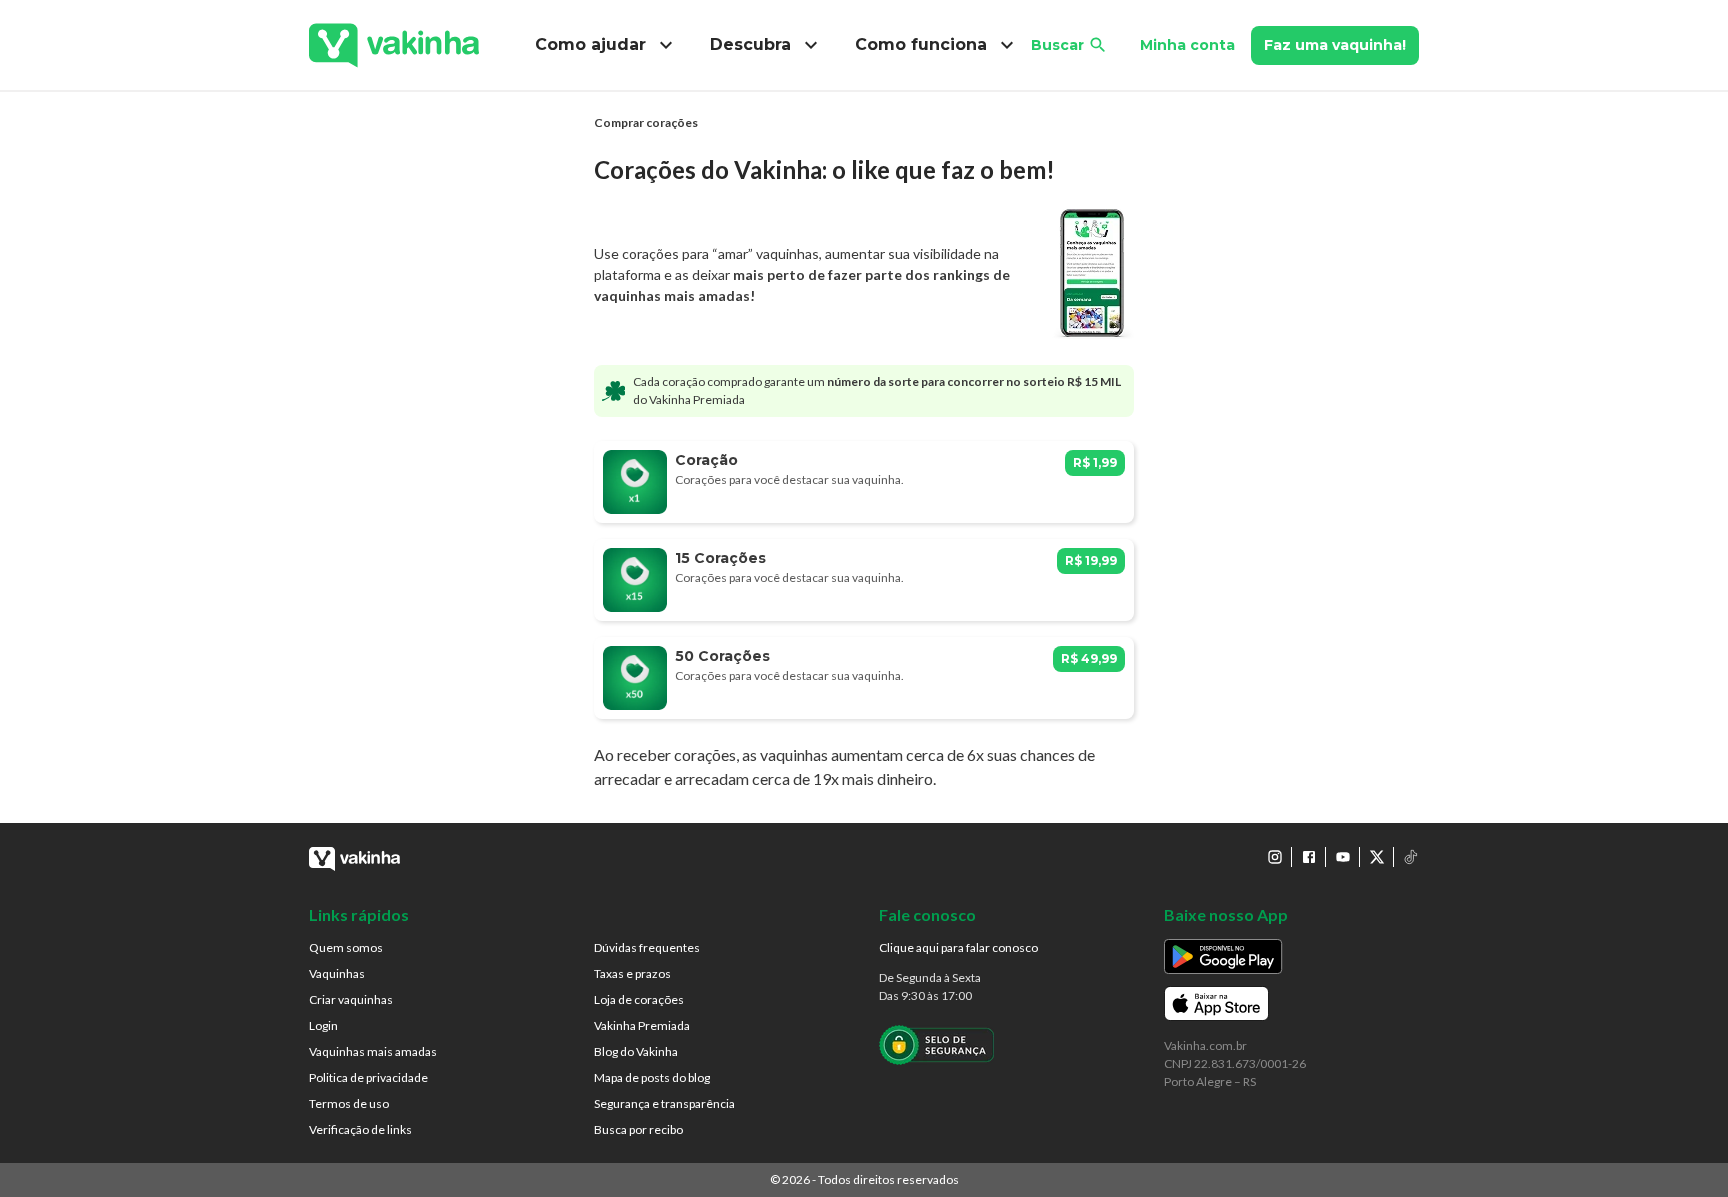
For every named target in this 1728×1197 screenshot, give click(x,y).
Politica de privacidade (368, 1077)
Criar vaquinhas (351, 999)
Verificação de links (360, 1129)
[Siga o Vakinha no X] (1377, 857)
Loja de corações (639, 999)
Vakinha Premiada (642, 1025)
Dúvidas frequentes (647, 947)
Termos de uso (349, 1103)
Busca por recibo (638, 1129)
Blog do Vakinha (636, 1051)
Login (323, 1025)
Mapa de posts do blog (652, 1077)
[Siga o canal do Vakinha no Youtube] (1343, 857)
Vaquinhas (337, 973)
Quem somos (346, 947)
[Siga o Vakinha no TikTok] (1411, 857)
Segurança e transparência (664, 1103)
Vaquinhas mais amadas (373, 1051)
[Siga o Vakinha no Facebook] (1309, 857)
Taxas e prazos (632, 973)
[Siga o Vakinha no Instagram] (1275, 857)
